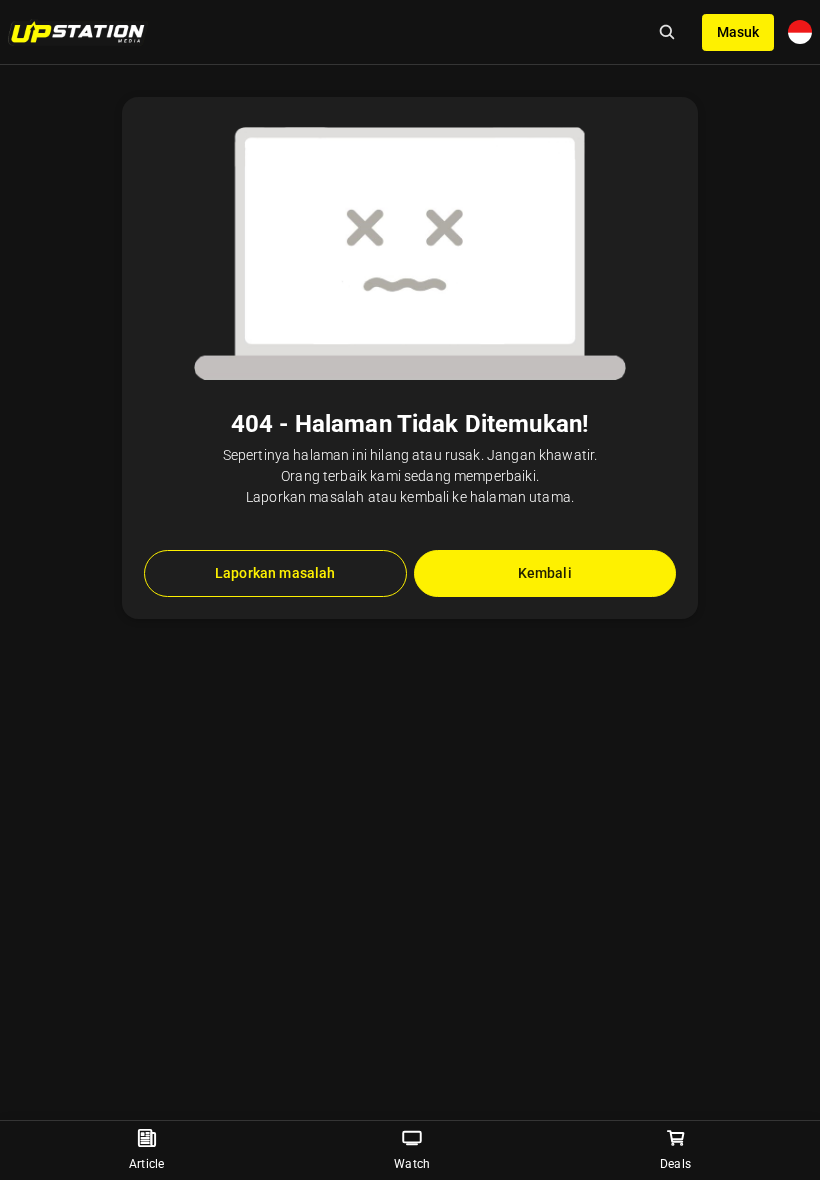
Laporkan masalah (275, 573)
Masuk (738, 32)
